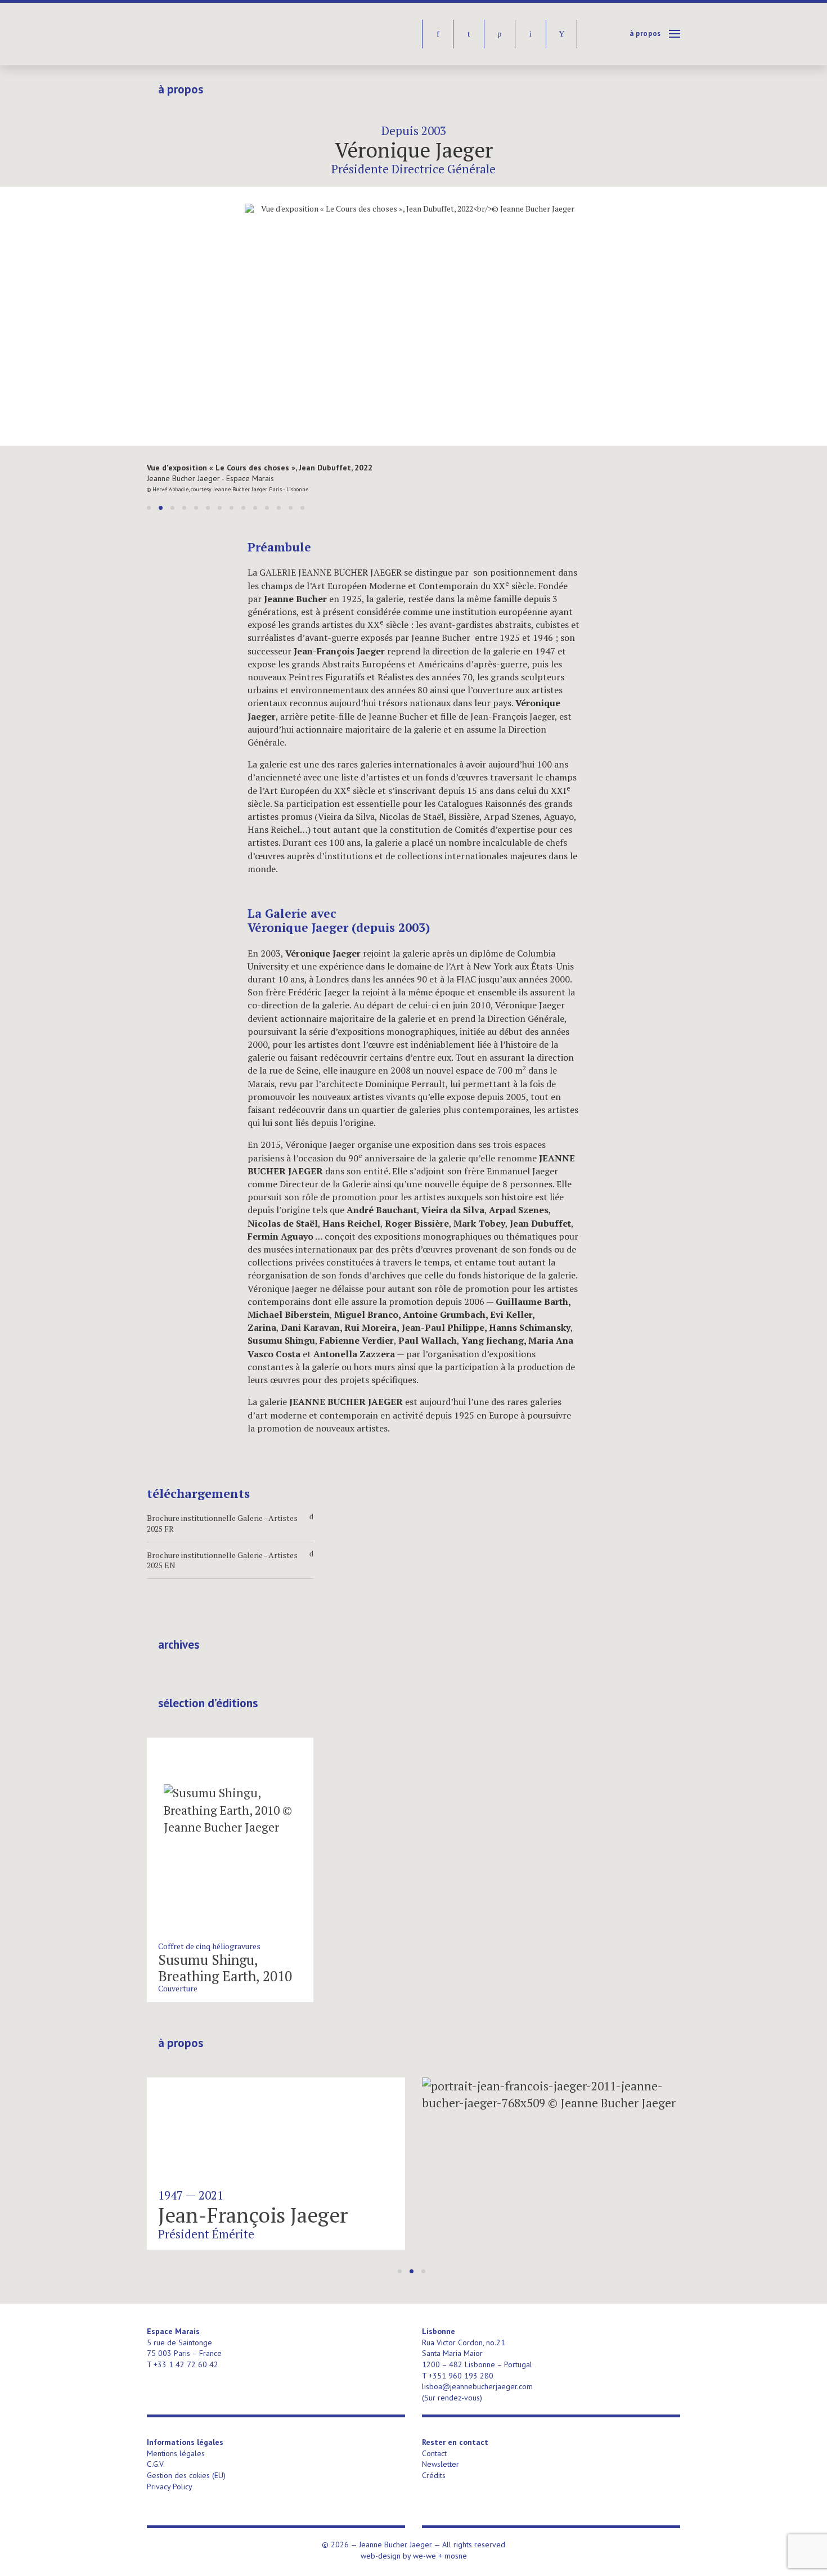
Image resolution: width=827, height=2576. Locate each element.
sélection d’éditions (208, 1703)
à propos (645, 33)
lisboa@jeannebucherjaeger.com (477, 2386)
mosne (456, 2556)
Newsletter (441, 2464)
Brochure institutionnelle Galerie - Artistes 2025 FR (230, 1523)
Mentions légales (176, 2453)
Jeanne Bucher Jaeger (233, 34)
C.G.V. (156, 2464)
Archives (179, 1645)
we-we (424, 2556)
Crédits (434, 2475)
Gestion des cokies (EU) (186, 2475)
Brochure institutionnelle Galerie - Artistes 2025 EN (230, 1560)
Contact (434, 2453)
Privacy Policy (170, 2487)
